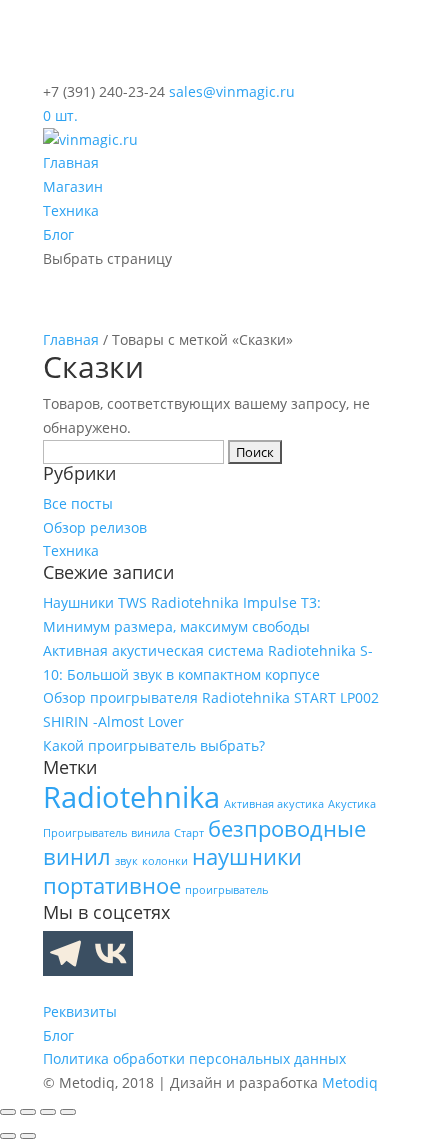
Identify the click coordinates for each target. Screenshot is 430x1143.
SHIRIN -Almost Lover (113, 721)
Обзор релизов (95, 527)
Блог (58, 234)
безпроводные (287, 828)
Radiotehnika (131, 797)
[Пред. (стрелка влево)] (8, 1136)
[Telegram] (65, 953)
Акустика (352, 804)
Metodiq (350, 1082)
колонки (165, 861)
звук (126, 861)
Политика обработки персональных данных (194, 1058)
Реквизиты (80, 1011)
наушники (247, 856)
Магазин (73, 186)
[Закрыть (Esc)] (68, 1112)
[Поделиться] (48, 1112)
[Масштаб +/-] (8, 1112)
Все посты (78, 503)
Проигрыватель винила (106, 833)
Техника (71, 210)
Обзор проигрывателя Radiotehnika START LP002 (211, 697)
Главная (71, 162)
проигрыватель (227, 890)
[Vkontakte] (110, 953)
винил (77, 856)
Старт (189, 833)
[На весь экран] (28, 1112)
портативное (112, 885)
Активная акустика (274, 804)
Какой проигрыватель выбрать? (154, 745)
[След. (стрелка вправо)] (28, 1136)
